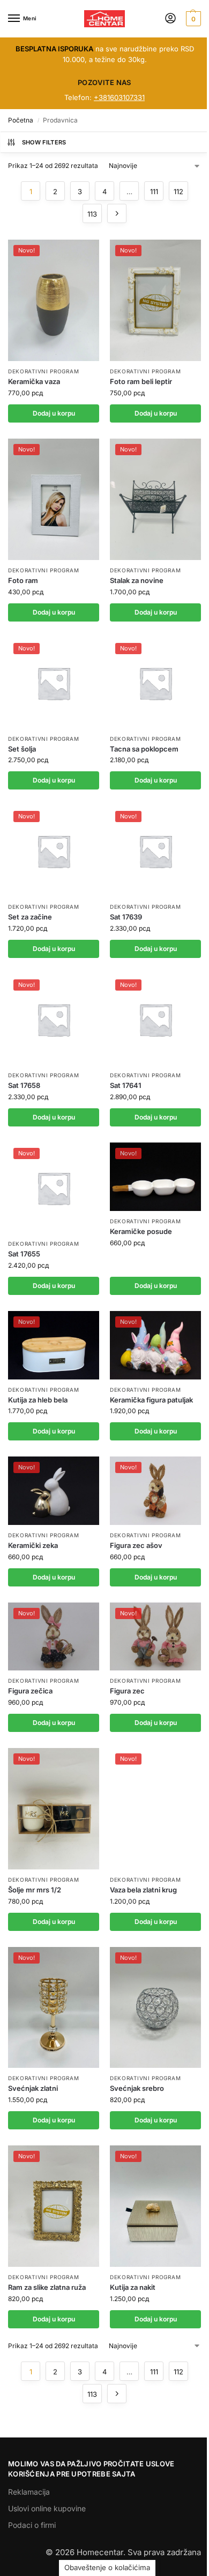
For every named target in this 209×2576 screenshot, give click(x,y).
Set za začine (30, 917)
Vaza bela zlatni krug (143, 1890)
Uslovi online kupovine (47, 2508)
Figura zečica (30, 1691)
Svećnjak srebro (137, 2088)
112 (178, 191)
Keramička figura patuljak (151, 1400)
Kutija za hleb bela (38, 1400)
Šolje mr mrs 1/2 (35, 1890)
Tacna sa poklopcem (144, 749)
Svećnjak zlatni (33, 2088)
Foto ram (23, 580)
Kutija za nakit (133, 2287)
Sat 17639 (126, 917)
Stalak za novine (137, 580)
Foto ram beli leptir (141, 381)
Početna (21, 120)
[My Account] (170, 19)
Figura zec (127, 1691)
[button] (192, 19)
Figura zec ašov (136, 1545)
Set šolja (22, 749)
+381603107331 (119, 97)
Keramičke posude (141, 1231)
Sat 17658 (24, 1085)
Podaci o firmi (32, 2525)
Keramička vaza (34, 381)
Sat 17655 (24, 1254)
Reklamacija (29, 2492)
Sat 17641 (126, 1085)
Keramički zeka (33, 1545)
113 (92, 214)
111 (154, 191)
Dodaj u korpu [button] (54, 413)
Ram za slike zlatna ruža (47, 2287)
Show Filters (44, 142)
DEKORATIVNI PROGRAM (43, 371)
